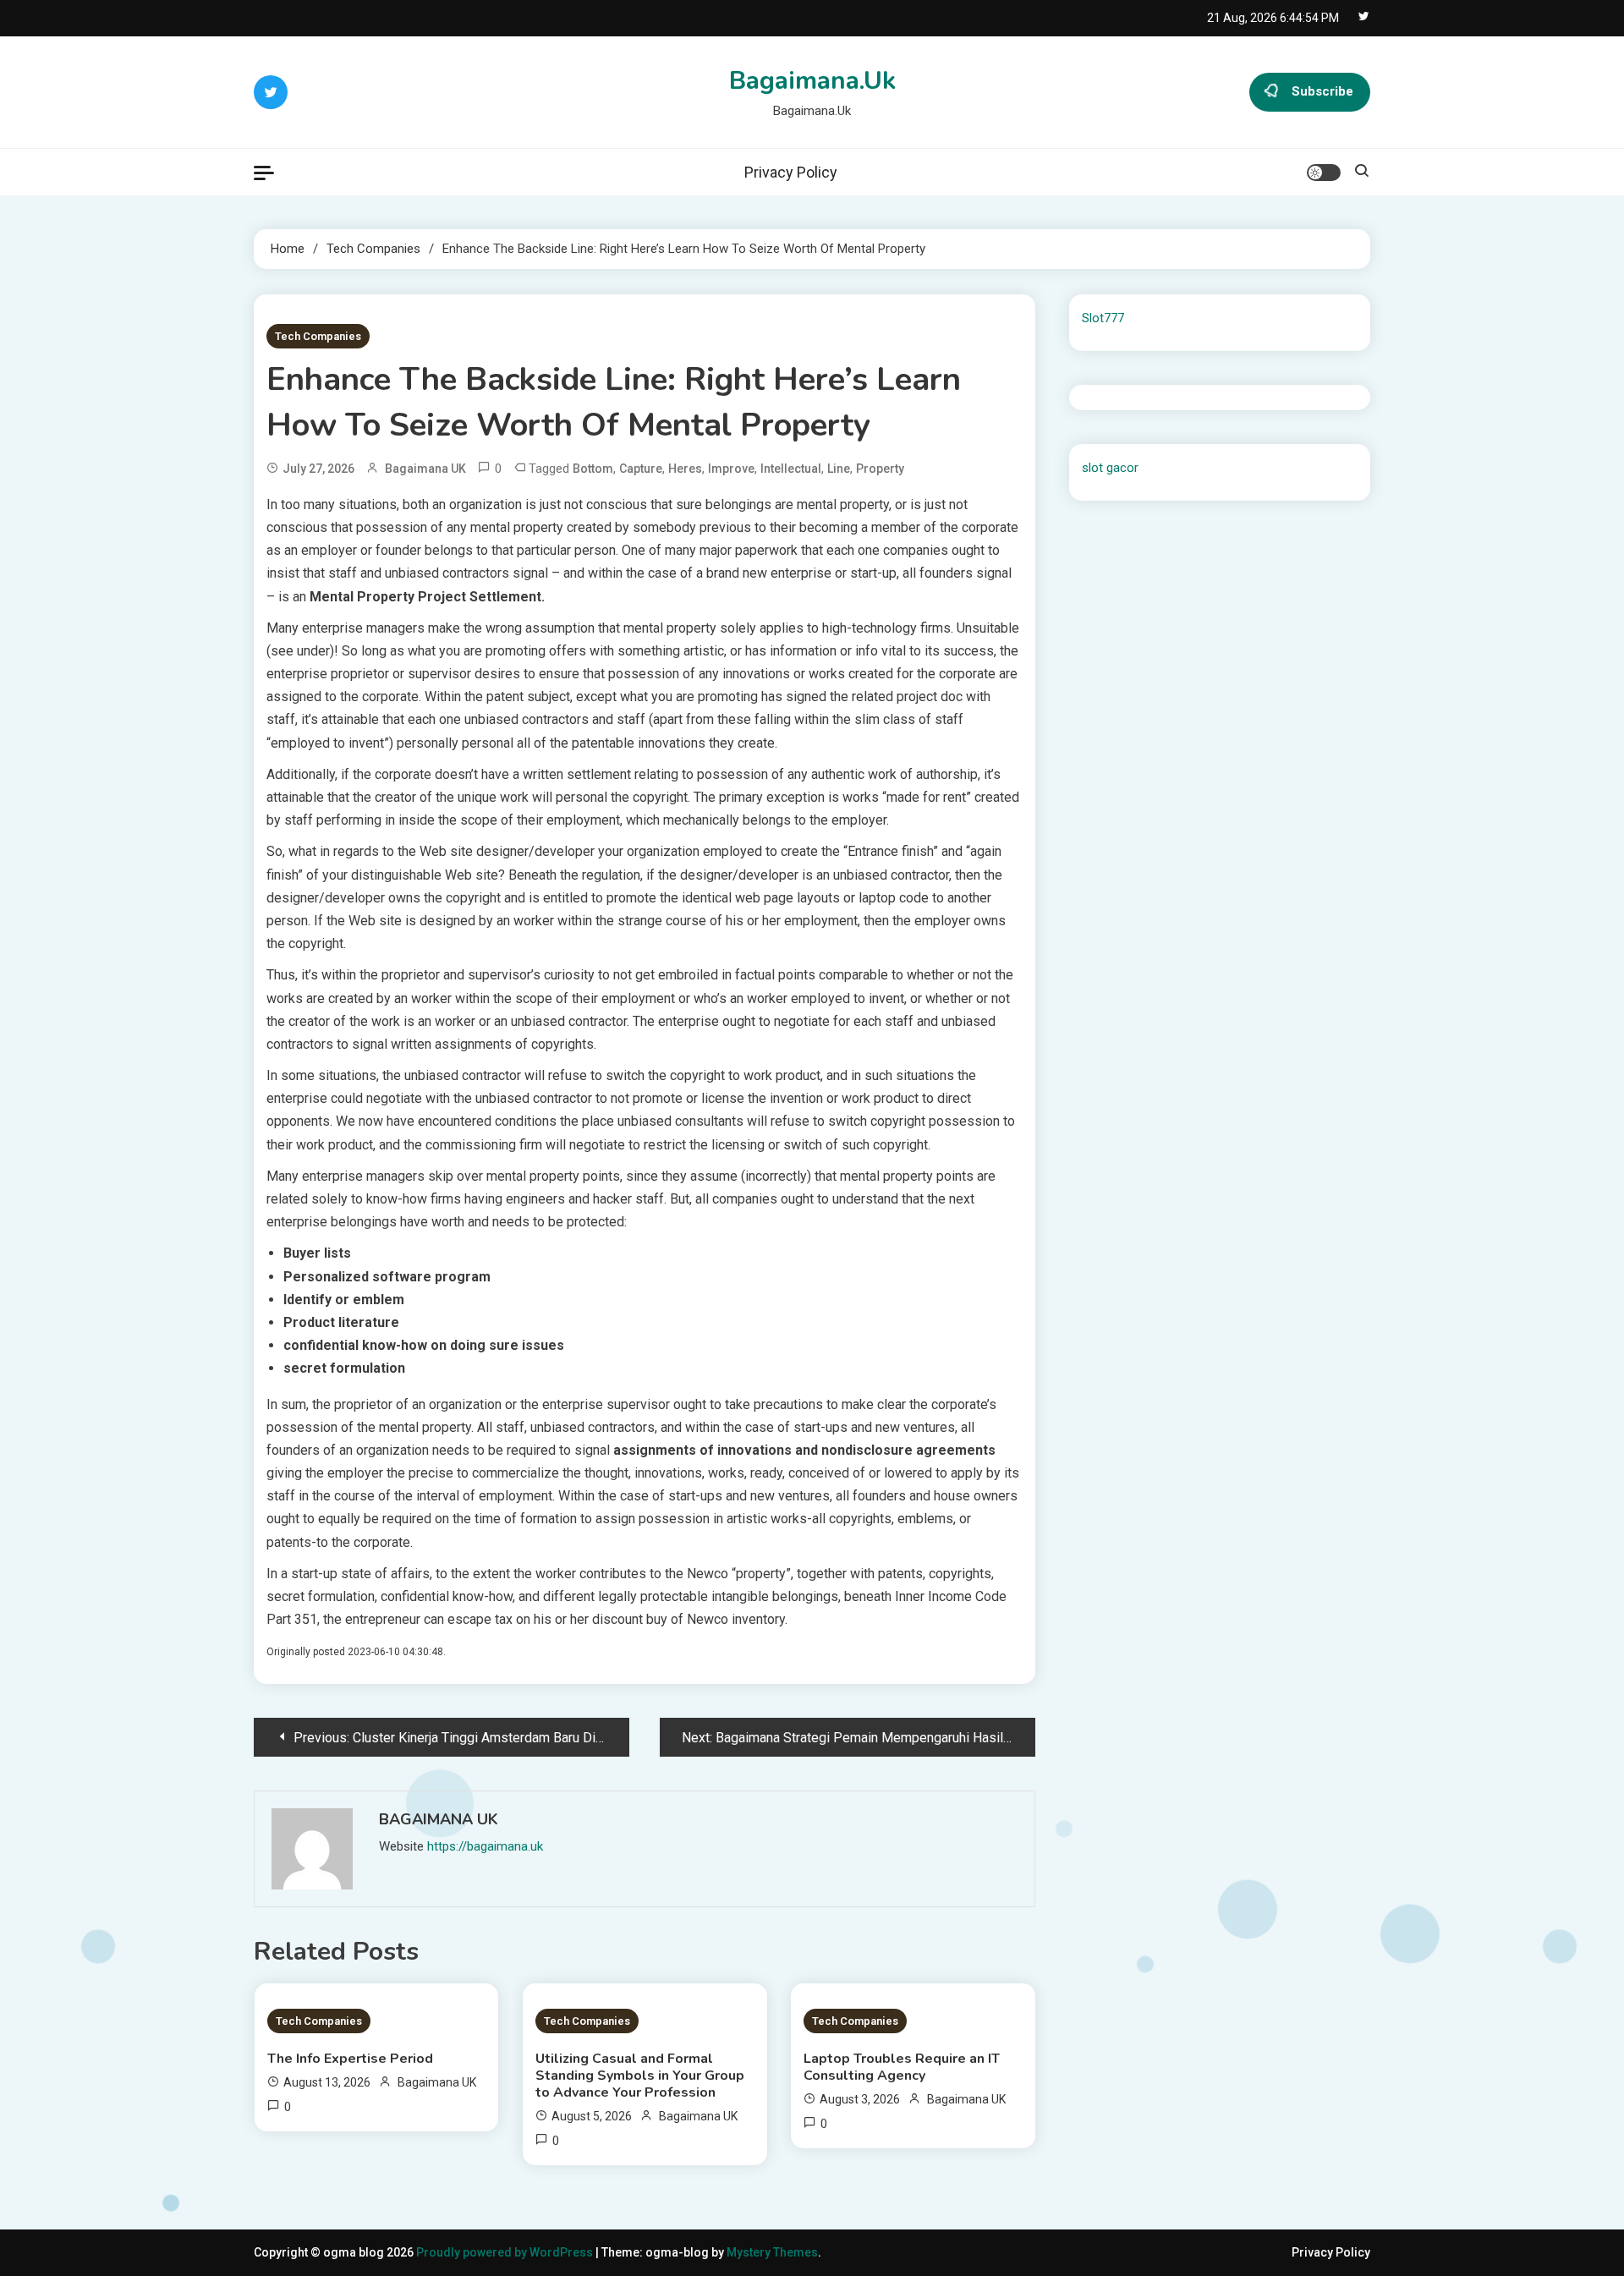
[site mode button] (1324, 173)
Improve (731, 469)
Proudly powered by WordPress (506, 2252)
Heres (685, 469)
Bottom (593, 469)
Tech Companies (318, 336)
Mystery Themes (772, 2252)
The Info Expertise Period (350, 2059)
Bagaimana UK (425, 469)
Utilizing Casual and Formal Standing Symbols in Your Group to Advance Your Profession (640, 2076)
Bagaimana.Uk (812, 81)
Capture (641, 469)
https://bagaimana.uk (485, 1846)
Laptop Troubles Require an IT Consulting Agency (902, 2067)
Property (880, 469)
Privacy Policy (791, 172)
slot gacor (1110, 468)
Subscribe (1322, 91)
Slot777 (1103, 318)
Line (839, 469)
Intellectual (791, 469)
